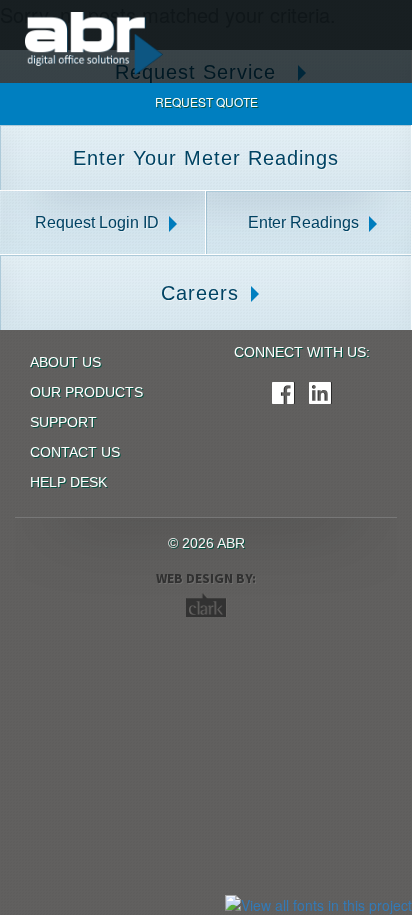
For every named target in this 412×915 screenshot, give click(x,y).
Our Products (86, 392)
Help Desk (68, 482)
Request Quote (206, 101)
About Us (65, 362)
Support (63, 422)
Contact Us (75, 452)
